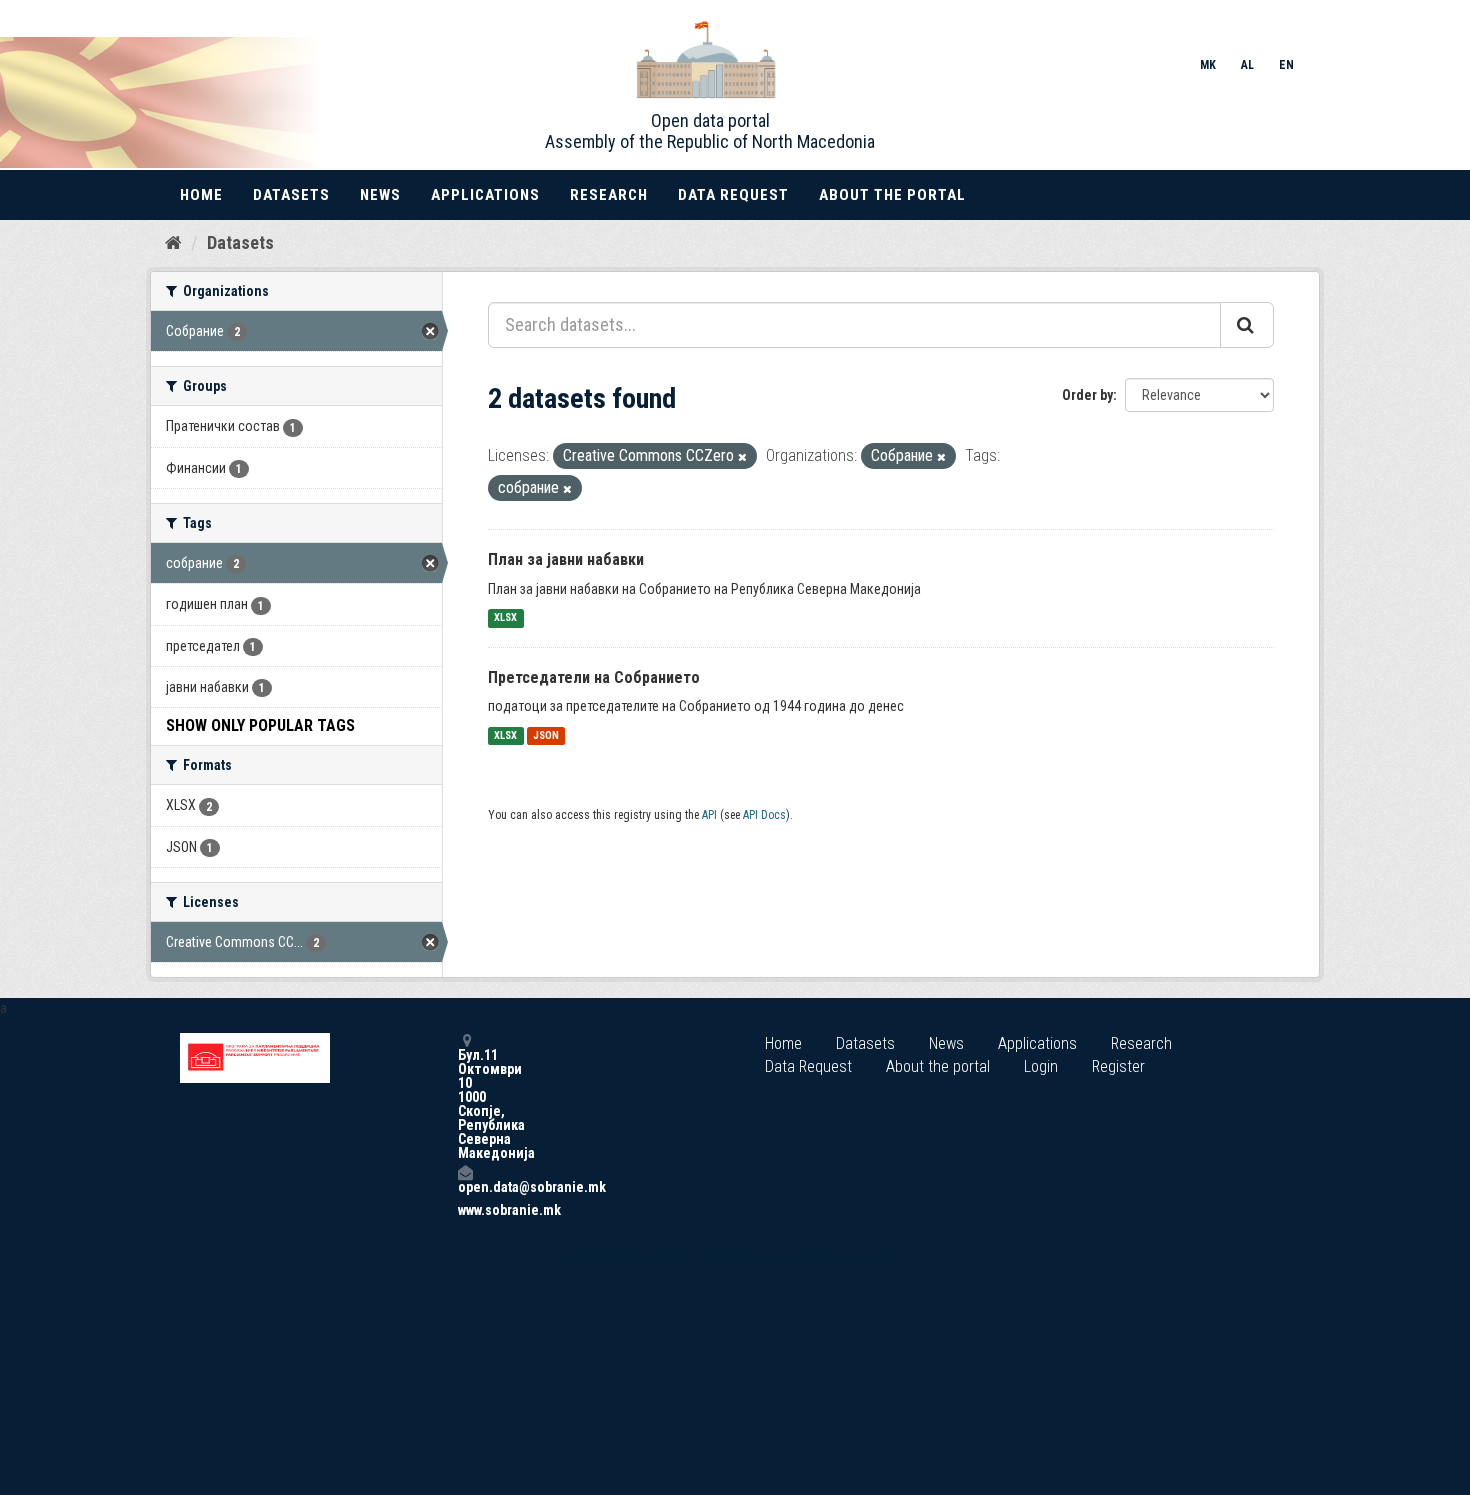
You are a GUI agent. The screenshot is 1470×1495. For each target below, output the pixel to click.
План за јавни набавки (566, 559)
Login (1041, 1066)
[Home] (173, 242)
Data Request (733, 195)
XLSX (505, 618)
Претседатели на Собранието (594, 677)
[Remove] (742, 457)
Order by (1087, 395)
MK (1208, 65)
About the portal (892, 195)
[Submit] (1247, 325)
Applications (485, 195)
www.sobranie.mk (465, 1210)
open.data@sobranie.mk (465, 1186)
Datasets (291, 195)
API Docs (764, 815)
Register (1118, 1066)
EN (1286, 65)
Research (609, 195)
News (380, 195)
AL (1247, 65)
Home (201, 195)
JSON (546, 735)
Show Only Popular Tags (260, 725)
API (709, 815)
